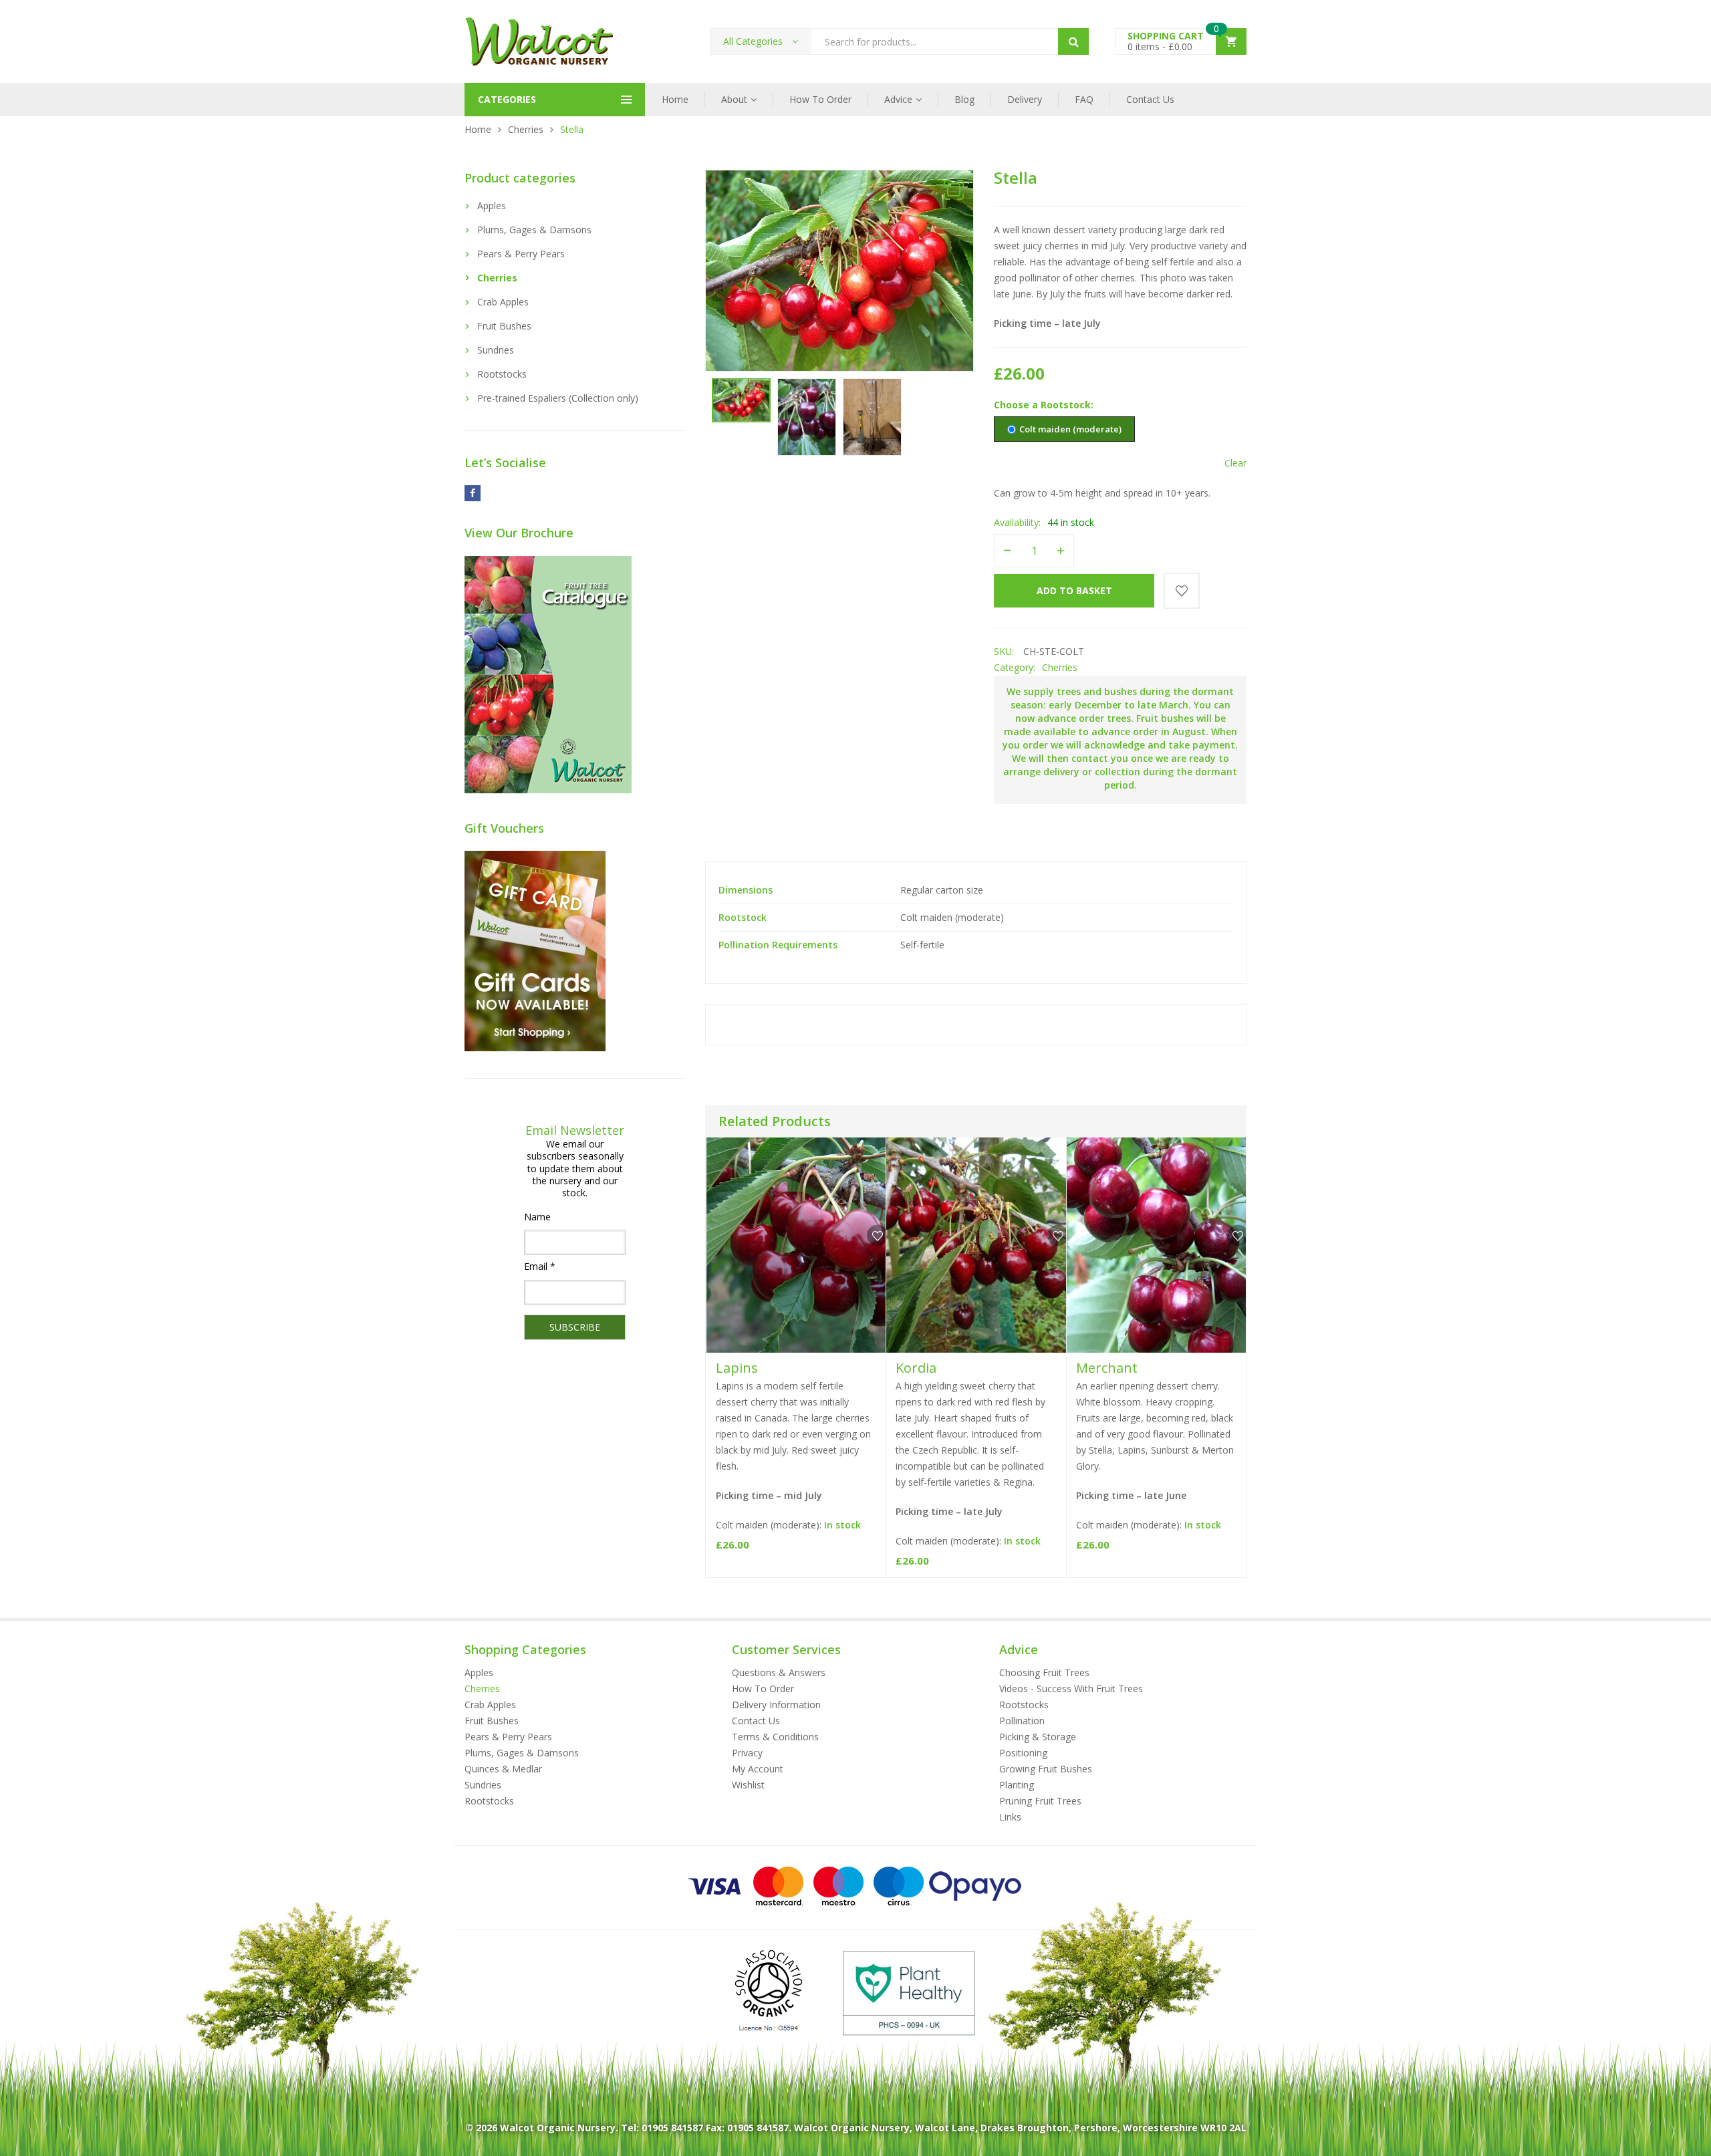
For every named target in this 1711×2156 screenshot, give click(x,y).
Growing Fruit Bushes (1046, 1769)
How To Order (820, 99)
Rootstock (1066, 405)
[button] (954, 190)
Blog (964, 99)
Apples (492, 206)
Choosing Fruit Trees (1044, 1672)
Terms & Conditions (775, 1737)
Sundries (496, 350)
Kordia (916, 1368)
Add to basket (1074, 590)
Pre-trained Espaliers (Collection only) (558, 398)
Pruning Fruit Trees (1040, 1801)
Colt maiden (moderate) (1070, 429)
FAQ (1084, 99)
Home (675, 99)
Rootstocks (502, 374)
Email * (540, 1266)
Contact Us (1150, 99)
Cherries (526, 129)
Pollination (1022, 1721)
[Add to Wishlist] (1182, 591)
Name (537, 1217)
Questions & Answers (779, 1672)
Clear (1235, 463)
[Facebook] (473, 493)
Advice (898, 99)
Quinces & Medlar (503, 1769)
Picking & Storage (1038, 1737)
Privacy (747, 1753)
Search (1073, 41)
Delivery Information (776, 1705)
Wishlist (748, 1785)
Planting (1017, 1785)
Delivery (1025, 99)
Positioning (1023, 1753)
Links (1010, 1817)
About (734, 99)
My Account (758, 1769)
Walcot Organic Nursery (558, 2128)
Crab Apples (503, 302)
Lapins (737, 1368)
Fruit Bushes (504, 326)
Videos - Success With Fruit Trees (1071, 1689)
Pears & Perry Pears (521, 254)
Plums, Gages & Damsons (534, 230)
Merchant (1107, 1368)
